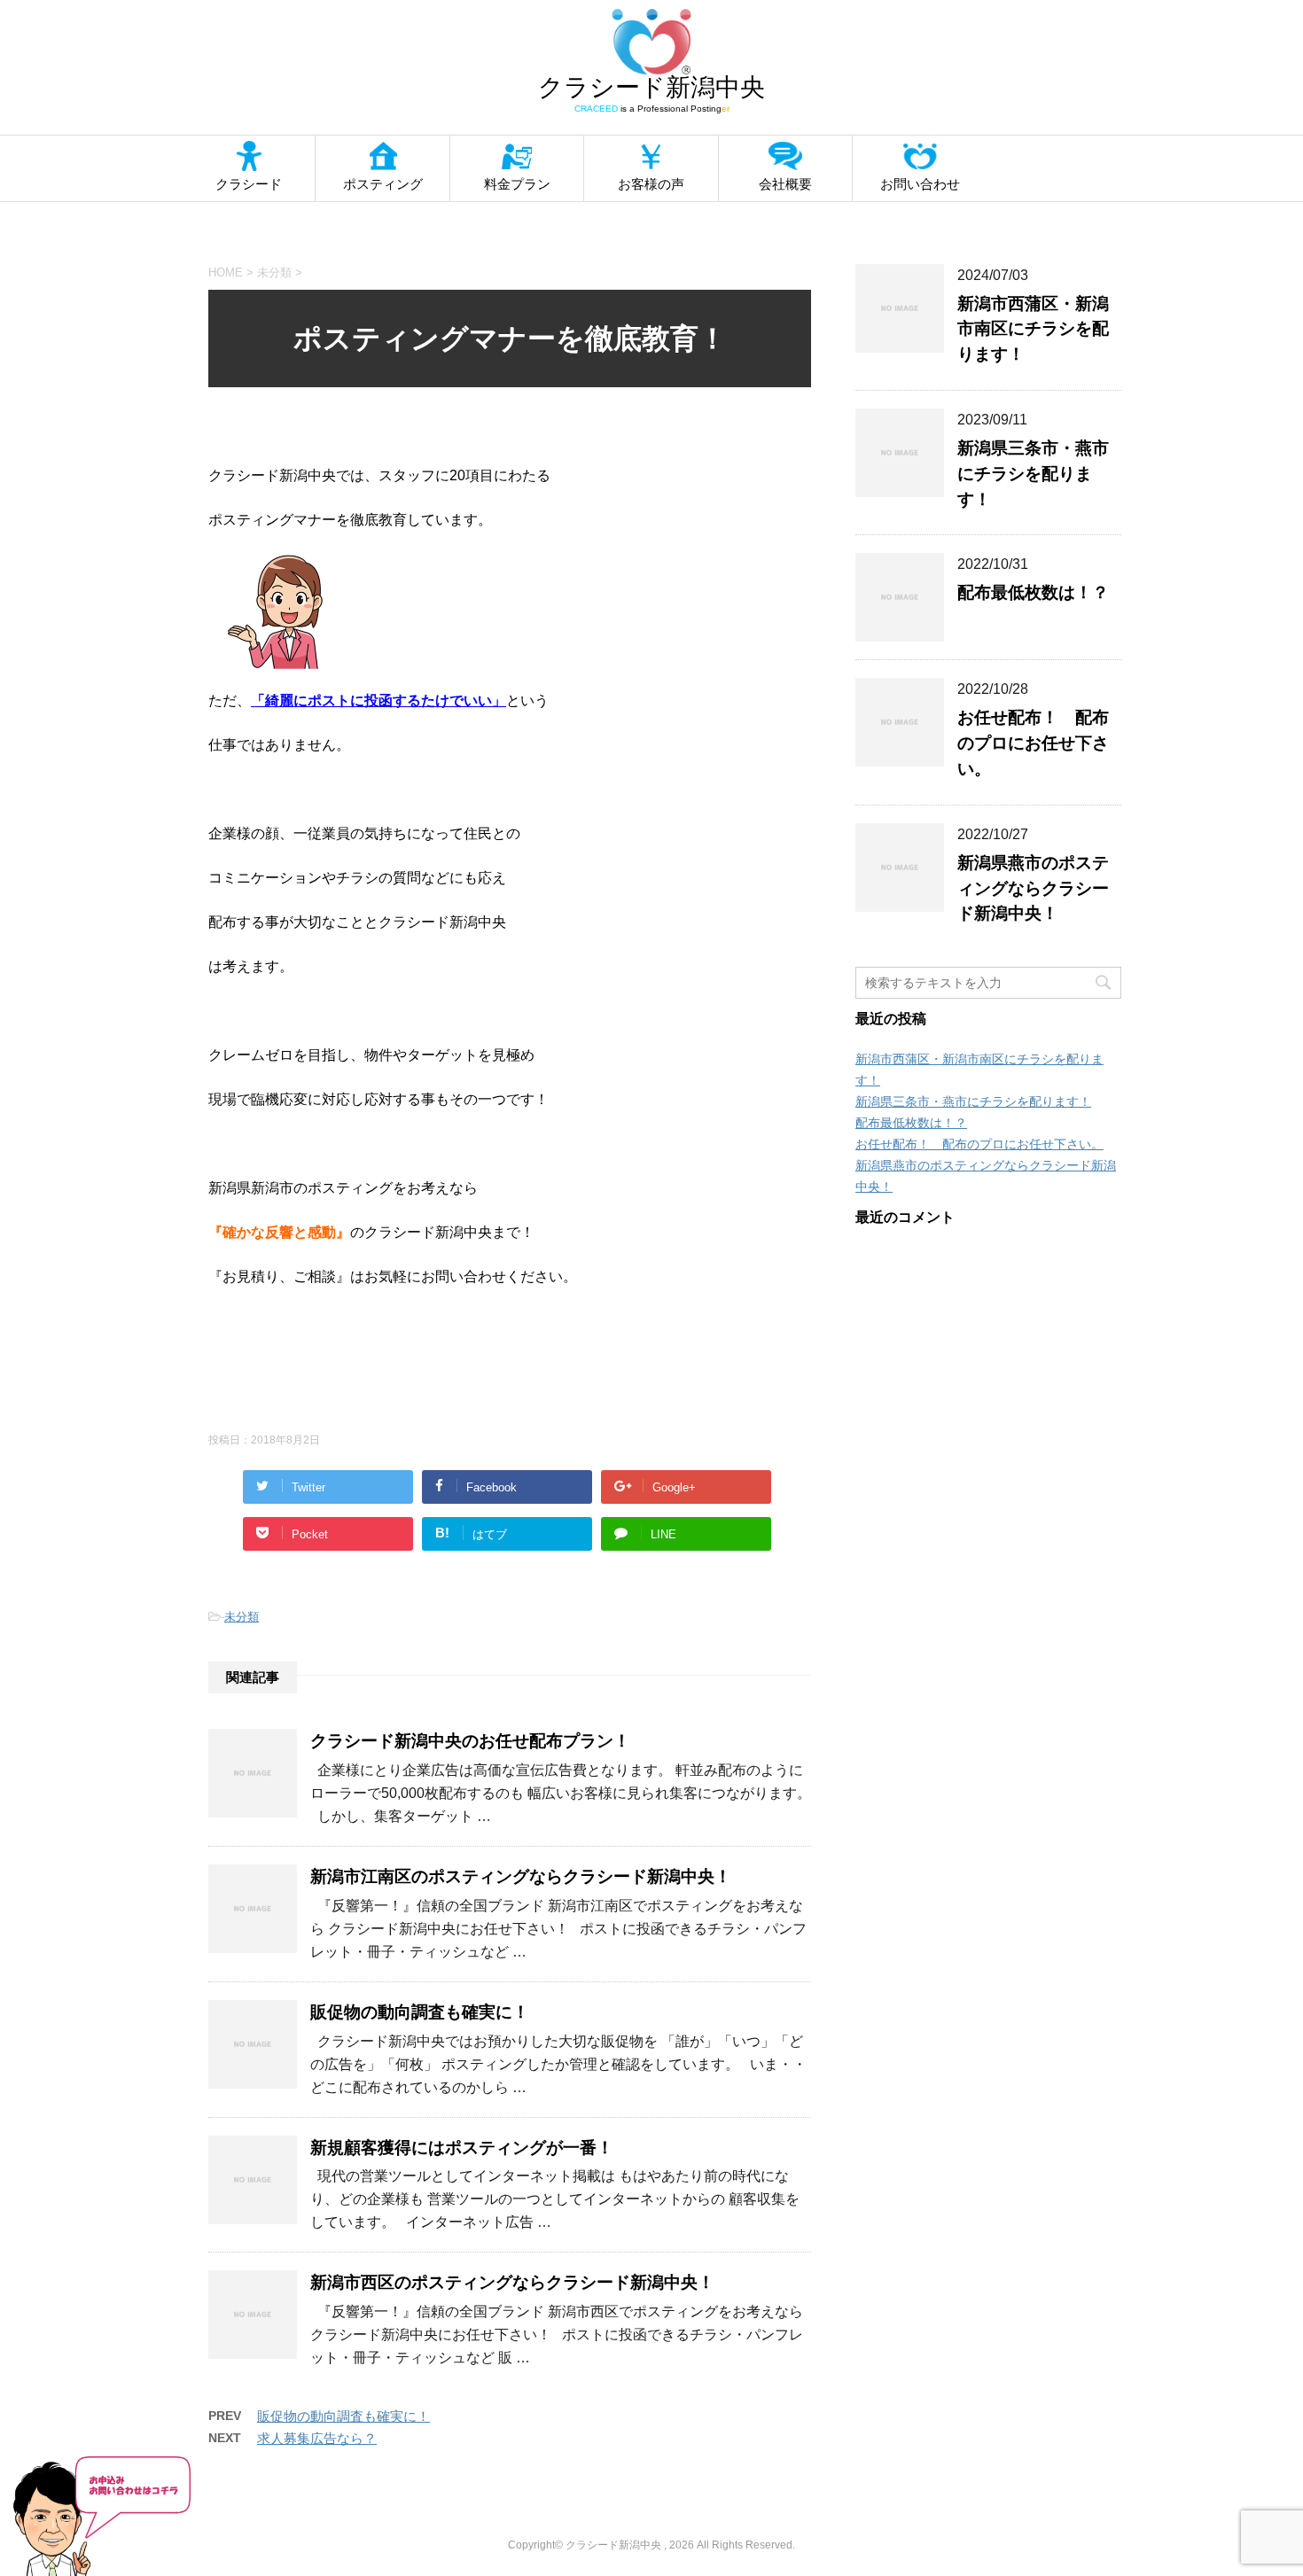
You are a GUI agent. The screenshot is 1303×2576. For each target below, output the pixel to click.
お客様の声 (651, 184)
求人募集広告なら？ (317, 2438)
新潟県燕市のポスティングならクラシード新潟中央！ (1033, 888)
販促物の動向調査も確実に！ (420, 2012)
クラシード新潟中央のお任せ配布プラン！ (470, 1741)
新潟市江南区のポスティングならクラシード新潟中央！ (521, 1876)
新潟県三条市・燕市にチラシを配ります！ (1033, 474)
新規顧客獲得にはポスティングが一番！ (462, 2148)
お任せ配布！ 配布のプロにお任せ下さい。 (1033, 743)
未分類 (242, 1617)
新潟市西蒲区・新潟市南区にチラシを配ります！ (1033, 329)
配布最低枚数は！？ (1033, 592)
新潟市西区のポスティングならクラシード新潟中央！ (512, 2282)
